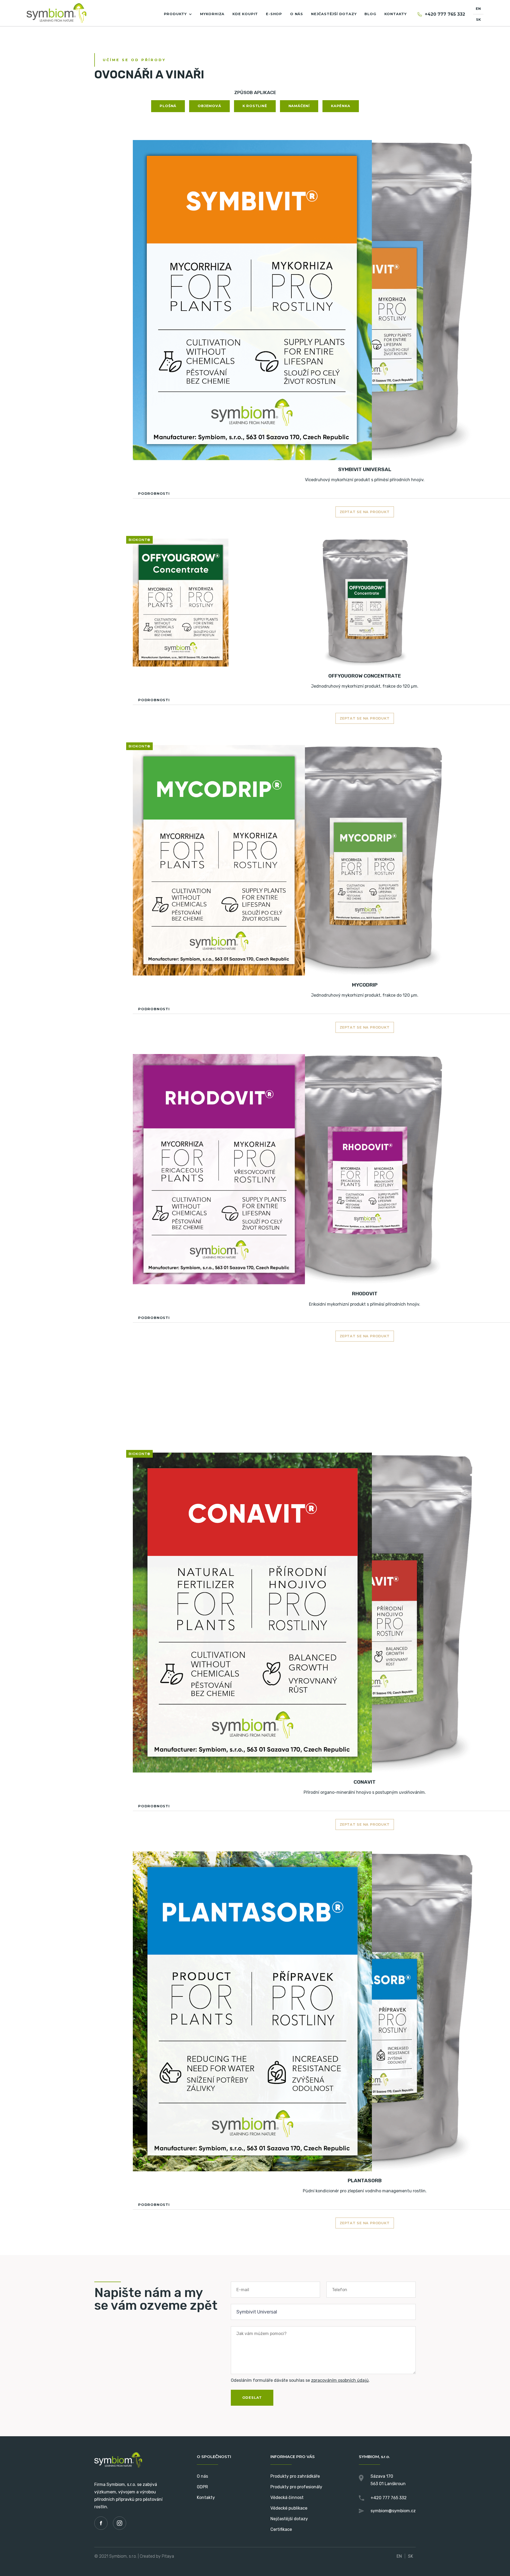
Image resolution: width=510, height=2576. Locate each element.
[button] (178, 14)
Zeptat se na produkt (365, 512)
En (478, 9)
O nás (202, 2476)
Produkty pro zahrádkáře (295, 2476)
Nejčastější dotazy (289, 2519)
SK (411, 2556)
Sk (478, 20)
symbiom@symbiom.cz (393, 2511)
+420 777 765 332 (445, 14)
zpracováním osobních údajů (340, 2380)
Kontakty (206, 2497)
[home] (56, 13)
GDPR (202, 2487)
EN (399, 2556)
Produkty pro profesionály (296, 2487)
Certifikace (281, 2529)
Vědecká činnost (287, 2497)
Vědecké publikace (289, 2508)
